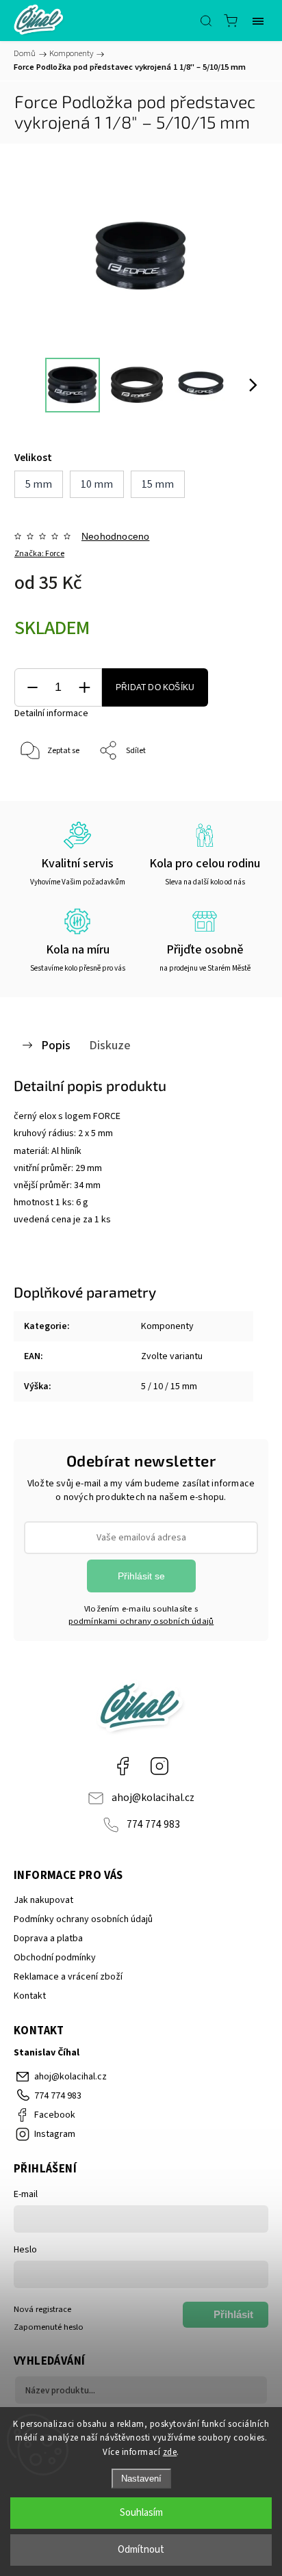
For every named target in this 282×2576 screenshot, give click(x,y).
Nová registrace (42, 2309)
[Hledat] (206, 21)
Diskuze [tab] (110, 1045)
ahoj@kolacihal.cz (153, 1798)
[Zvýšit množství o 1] (84, 688)
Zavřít (239, 786)
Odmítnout (141, 2550)
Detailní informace (51, 713)
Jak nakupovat (43, 1900)
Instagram (159, 1766)
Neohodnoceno (115, 536)
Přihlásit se (141, 1576)
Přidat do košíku (155, 687)
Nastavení (141, 2479)
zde (170, 2452)
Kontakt (30, 1996)
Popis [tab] (56, 1045)
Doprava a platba (48, 1938)
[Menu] (258, 21)
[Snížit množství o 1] (32, 688)
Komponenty (167, 1326)
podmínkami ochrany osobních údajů (141, 1621)
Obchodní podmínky (55, 1958)
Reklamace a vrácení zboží (68, 1977)
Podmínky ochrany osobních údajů (83, 1919)
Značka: (39, 554)
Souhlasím (141, 2513)
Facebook (123, 1766)
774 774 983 (153, 1824)
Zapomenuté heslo (49, 2327)
